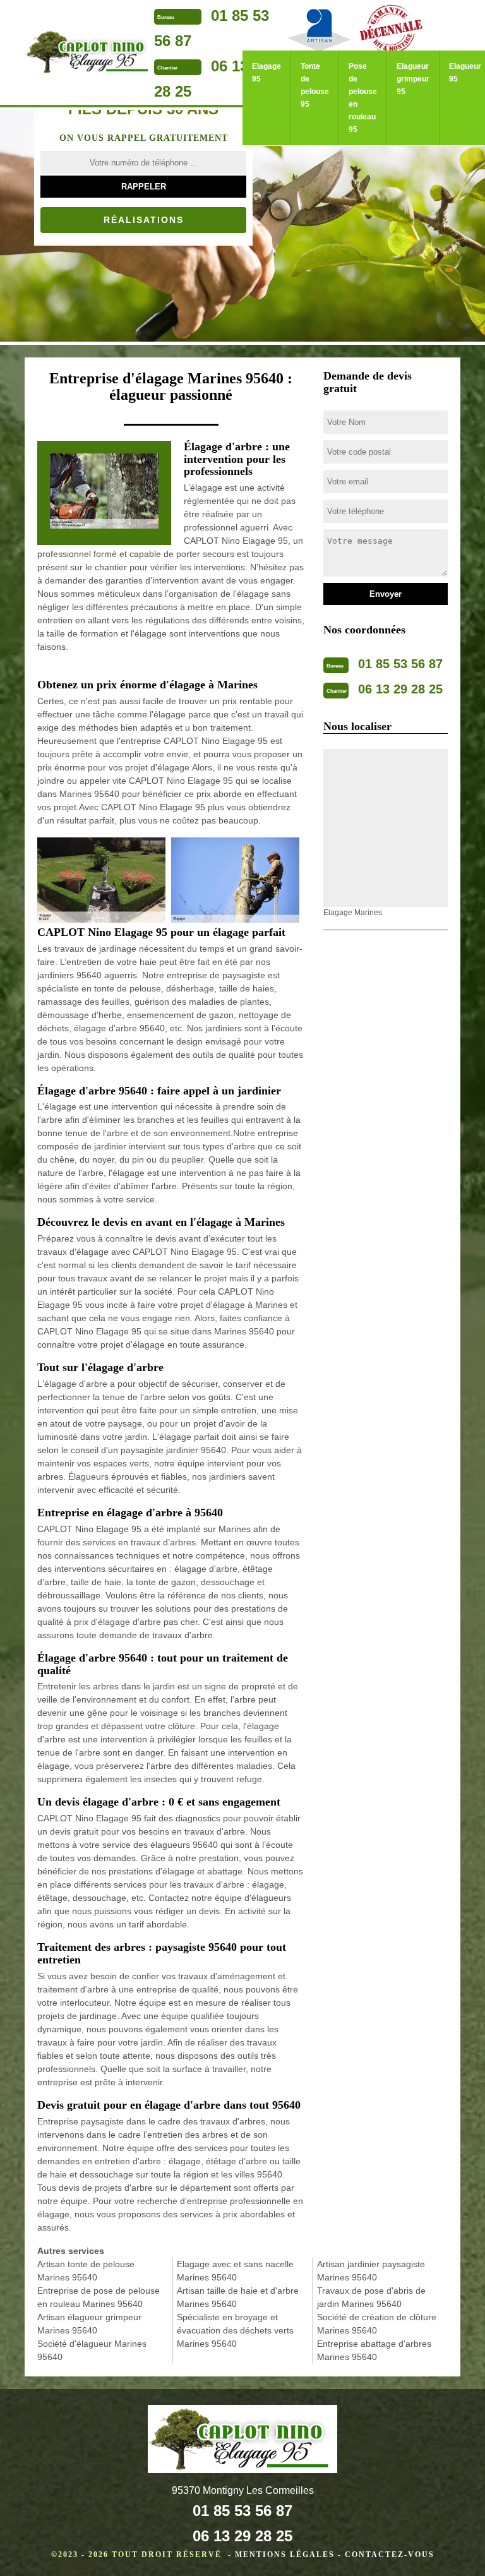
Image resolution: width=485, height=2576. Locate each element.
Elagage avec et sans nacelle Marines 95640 (235, 2271)
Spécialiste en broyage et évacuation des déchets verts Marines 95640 (235, 2330)
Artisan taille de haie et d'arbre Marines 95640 (238, 2297)
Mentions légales (285, 2555)
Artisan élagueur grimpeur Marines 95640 (89, 2324)
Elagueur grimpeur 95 (413, 79)
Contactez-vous (390, 2555)
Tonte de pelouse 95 (315, 85)
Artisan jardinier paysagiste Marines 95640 (371, 2271)
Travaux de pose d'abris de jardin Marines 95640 (371, 2297)
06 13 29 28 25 (242, 2536)
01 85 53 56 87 (242, 2511)
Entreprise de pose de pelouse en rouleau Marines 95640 (99, 2297)
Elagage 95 (266, 73)
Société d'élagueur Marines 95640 (92, 2350)
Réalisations (144, 220)
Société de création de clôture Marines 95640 (377, 2324)
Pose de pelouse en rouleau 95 (363, 98)
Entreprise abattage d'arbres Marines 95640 (374, 2350)
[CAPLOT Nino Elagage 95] (89, 54)
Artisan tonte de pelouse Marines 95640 (86, 2271)
